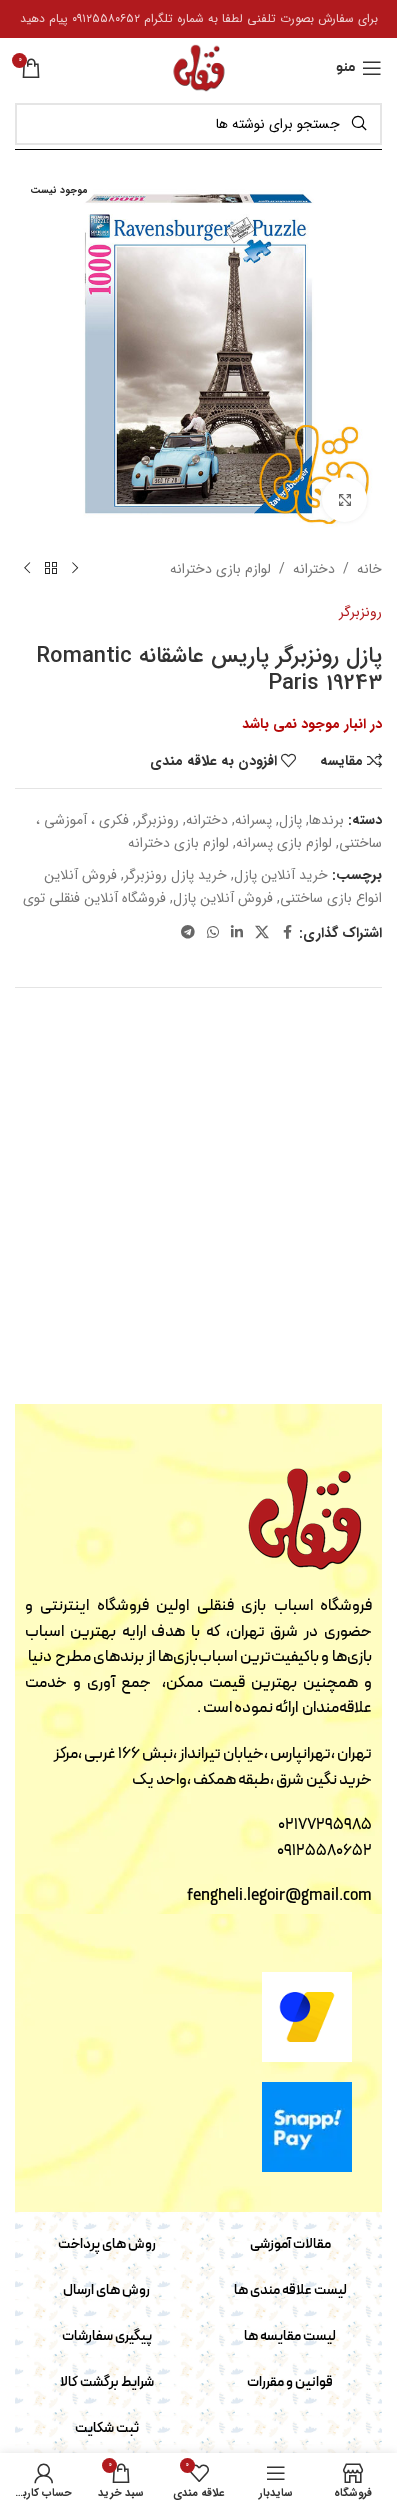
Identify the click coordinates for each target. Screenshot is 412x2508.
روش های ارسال (106, 2290)
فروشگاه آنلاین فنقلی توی (94, 898)
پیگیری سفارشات (107, 2336)
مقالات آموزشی (290, 2244)
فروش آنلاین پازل (223, 898)
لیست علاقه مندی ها (290, 2290)
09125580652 (324, 1851)
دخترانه (314, 569)
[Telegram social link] (188, 933)
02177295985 (325, 1825)
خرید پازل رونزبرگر (175, 875)
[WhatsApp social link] (213, 933)
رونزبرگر (360, 612)
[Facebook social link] (287, 933)
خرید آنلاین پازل (281, 875)
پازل (290, 820)
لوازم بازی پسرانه (284, 843)
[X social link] (262, 933)
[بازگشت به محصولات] (51, 569)
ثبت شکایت (107, 2428)
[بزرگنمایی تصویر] (344, 499)
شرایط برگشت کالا (107, 2382)
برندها (326, 820)
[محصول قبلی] (75, 569)
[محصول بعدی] (27, 569)
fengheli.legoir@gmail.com (279, 1896)
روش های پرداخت (107, 2244)
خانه (369, 569)
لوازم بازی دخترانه (220, 569)
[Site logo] (199, 67)
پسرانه (253, 820)
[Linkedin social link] (237, 933)
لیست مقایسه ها (290, 2336)
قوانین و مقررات (290, 2382)
